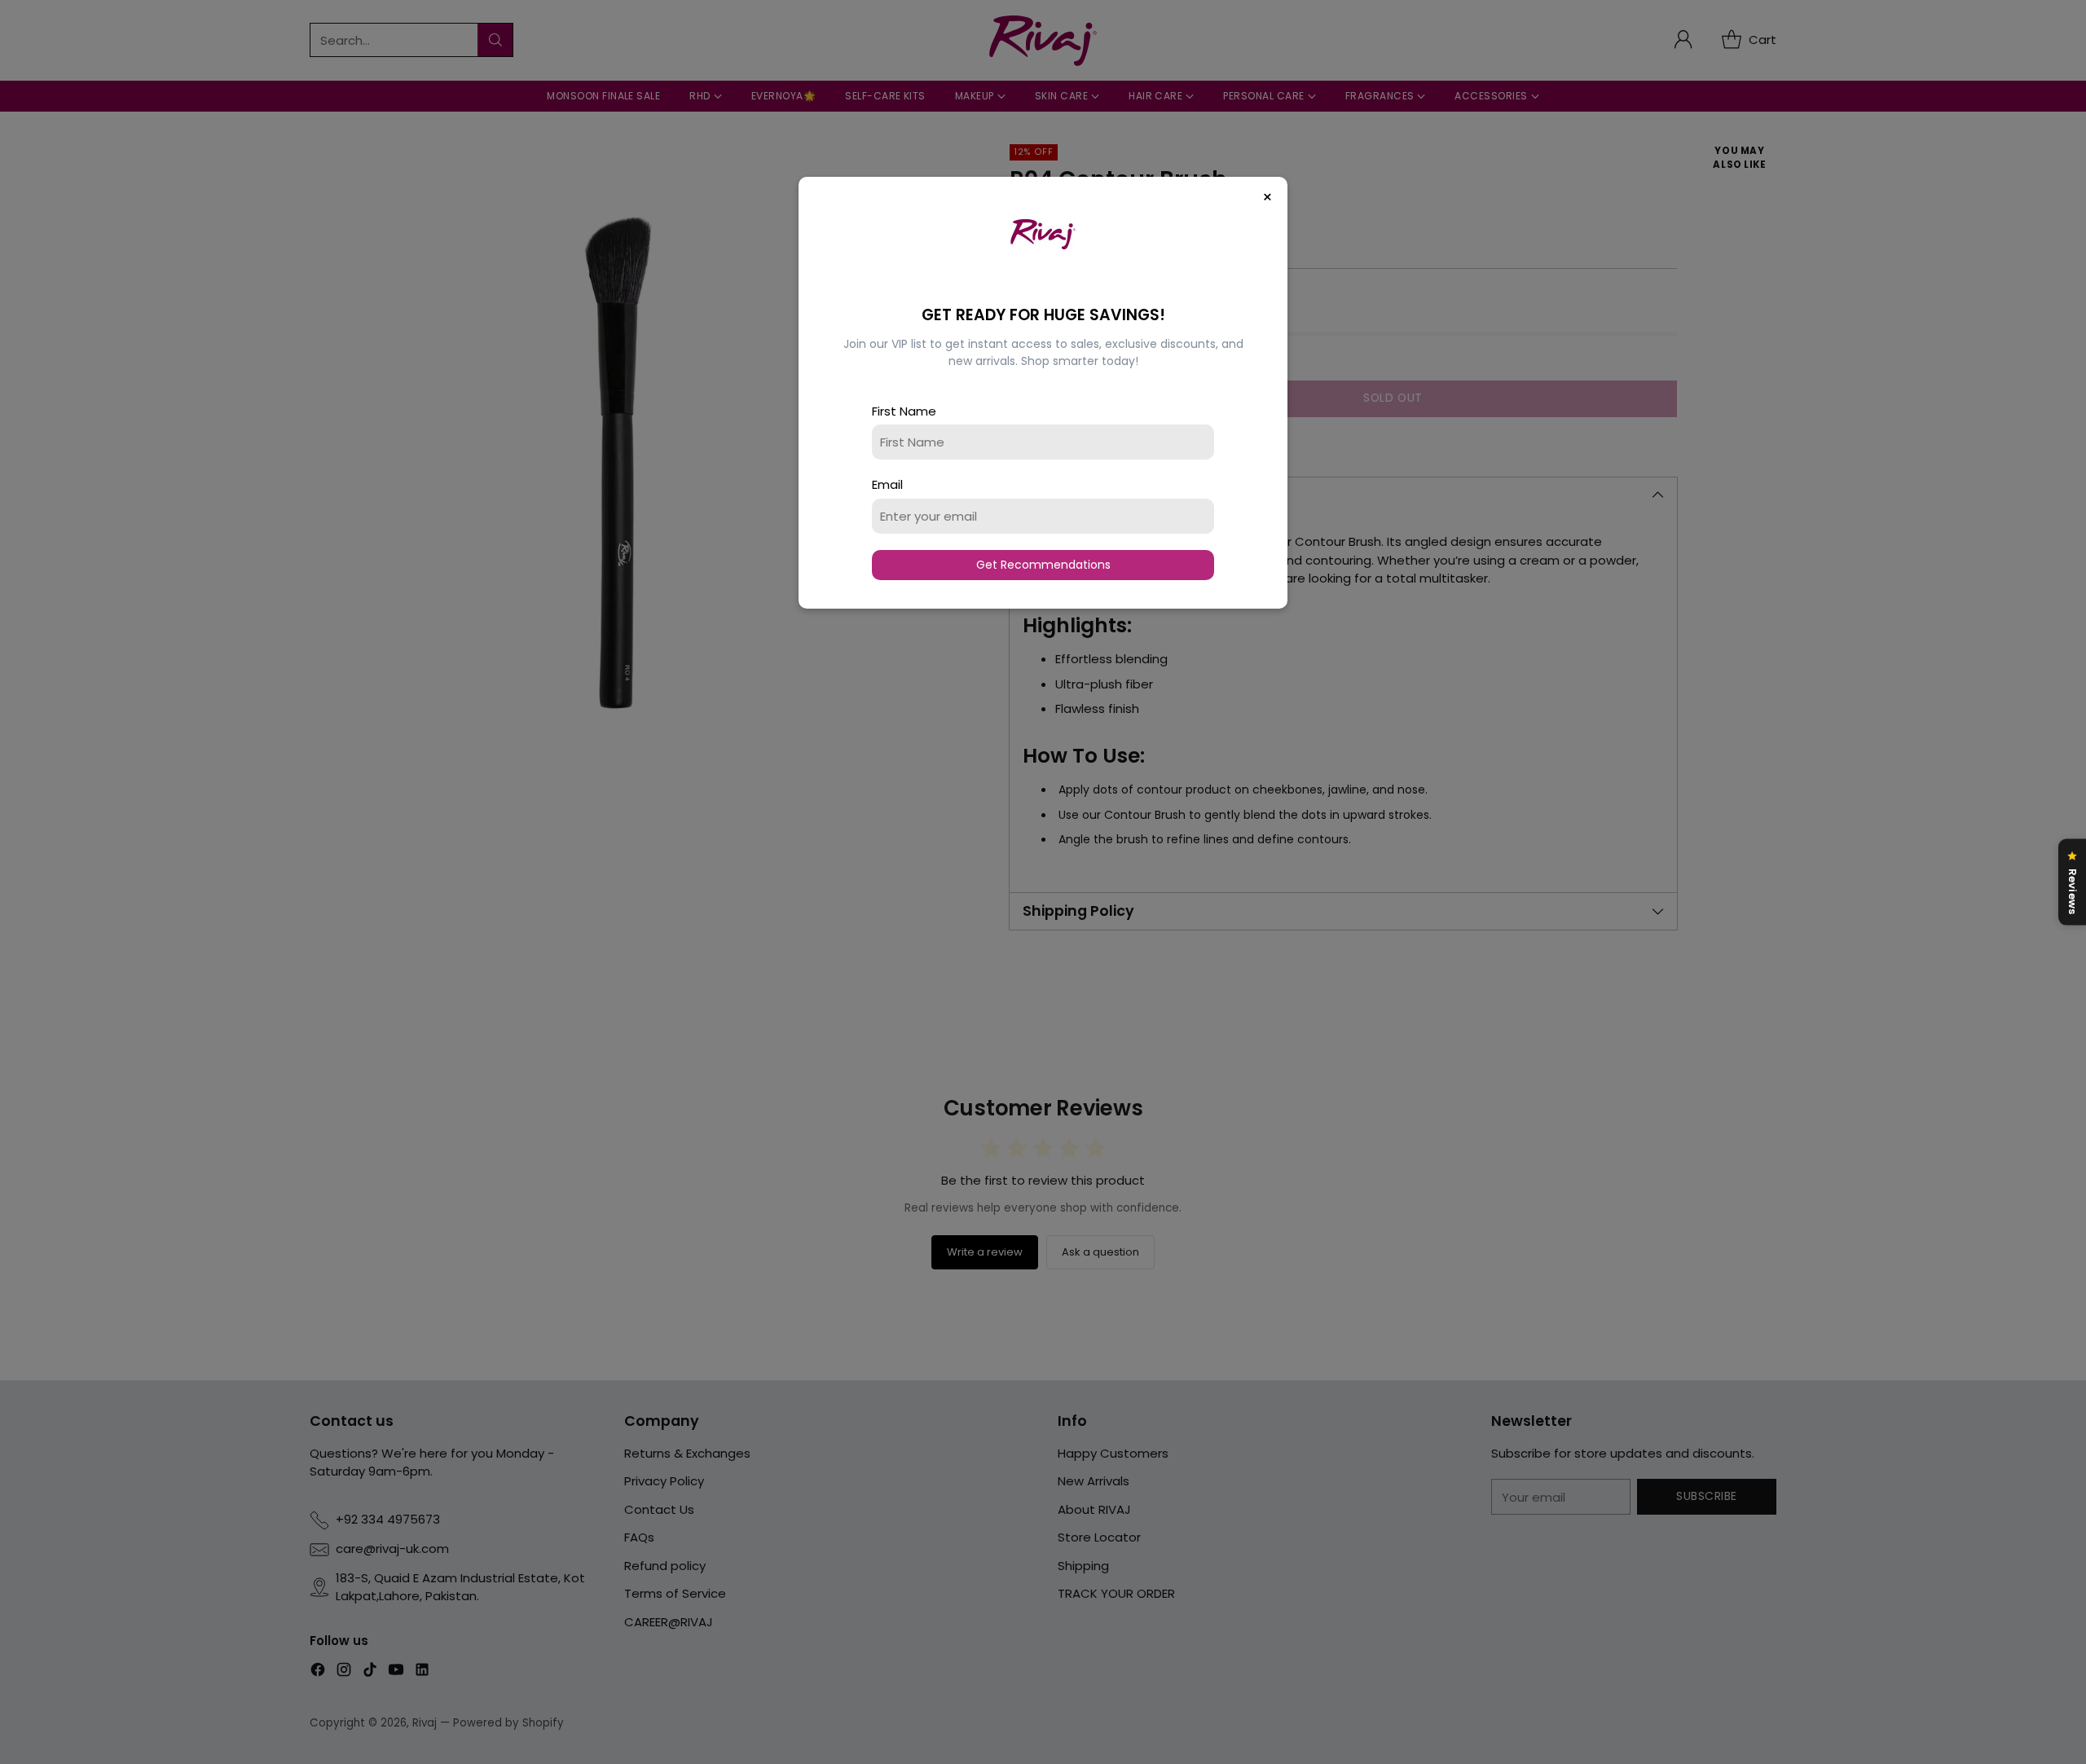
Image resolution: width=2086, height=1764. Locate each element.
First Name (904, 411)
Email (887, 484)
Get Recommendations (1043, 565)
